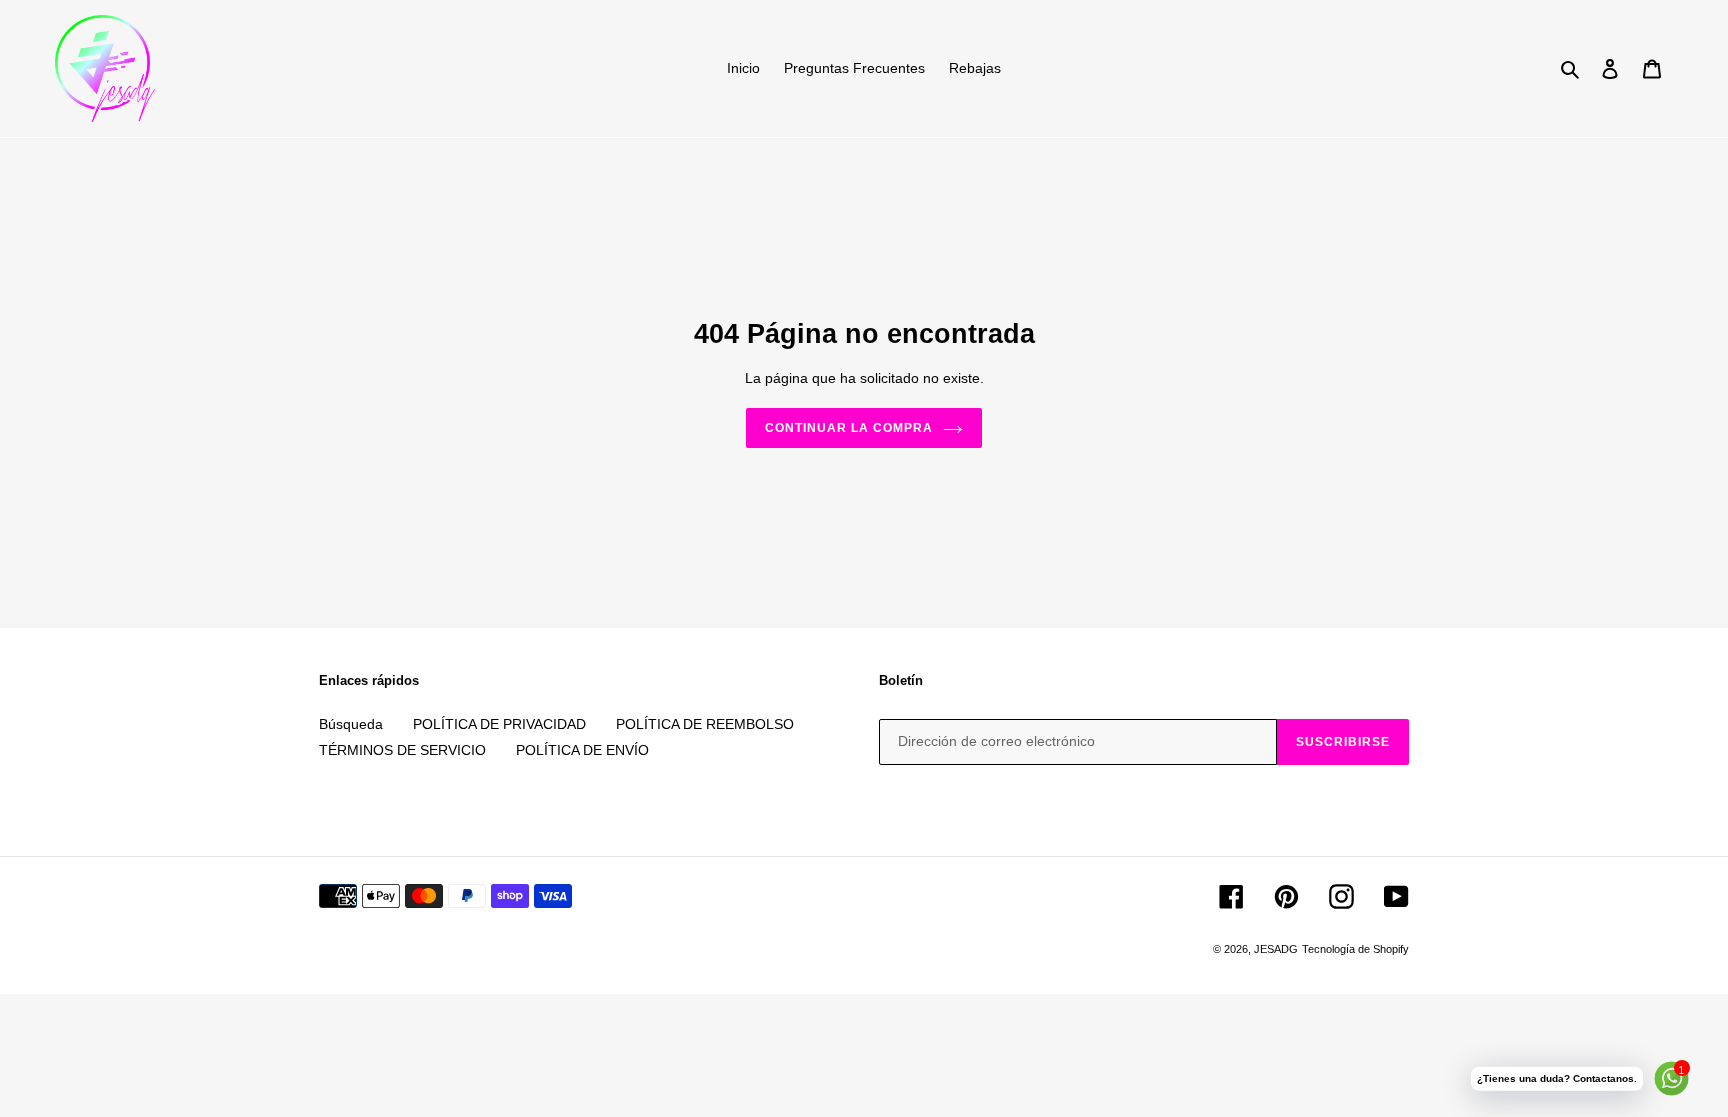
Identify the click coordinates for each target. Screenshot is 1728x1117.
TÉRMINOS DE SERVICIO (402, 750)
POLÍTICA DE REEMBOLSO (705, 724)
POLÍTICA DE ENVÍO (582, 750)
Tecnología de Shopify (1355, 949)
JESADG (1276, 949)
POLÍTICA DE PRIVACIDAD (499, 724)
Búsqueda (351, 724)
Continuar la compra (848, 428)
